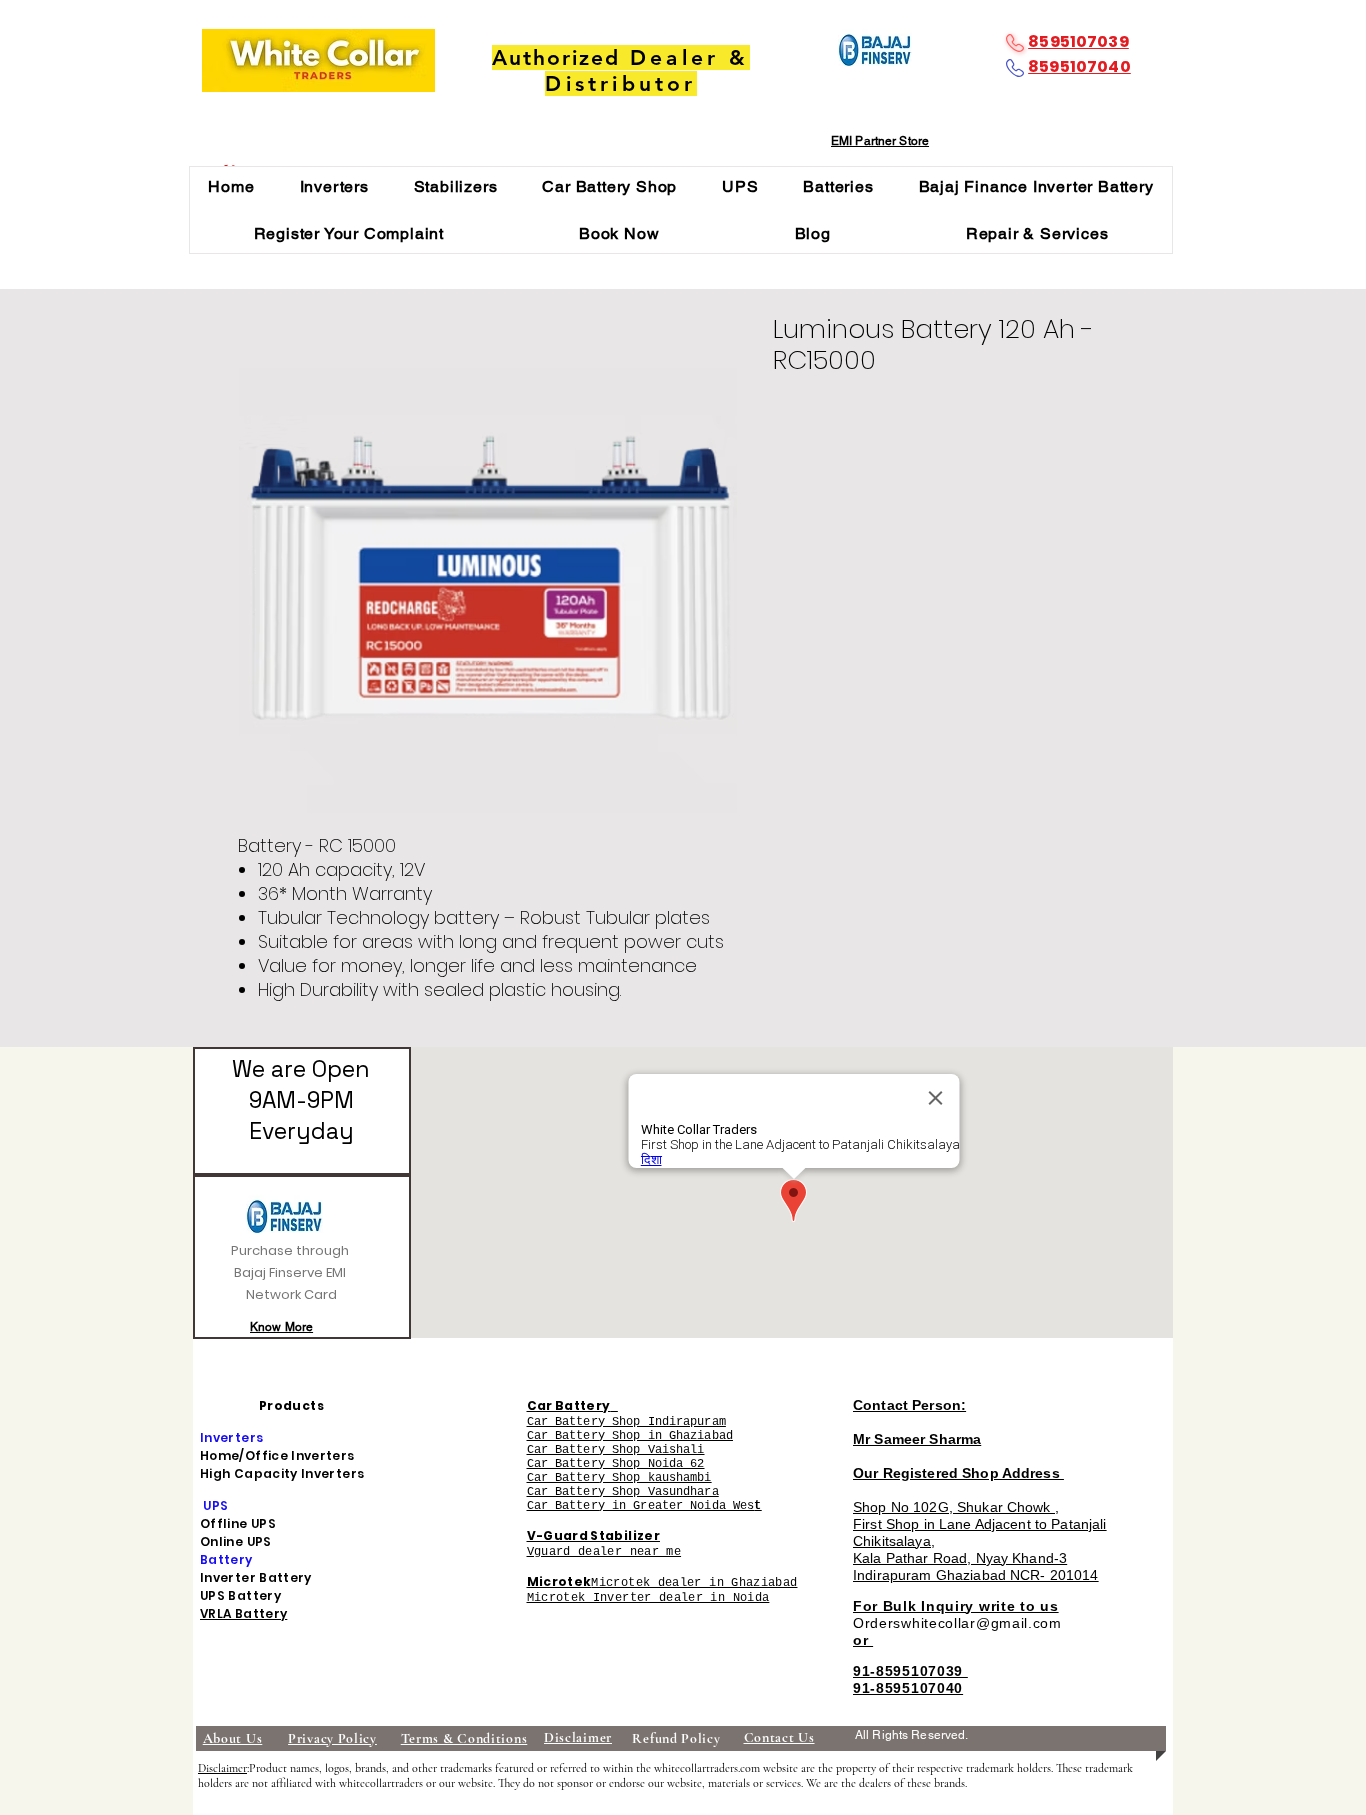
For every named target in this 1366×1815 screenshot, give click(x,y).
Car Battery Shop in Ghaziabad (630, 1436)
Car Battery (569, 1405)
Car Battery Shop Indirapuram (626, 1422)
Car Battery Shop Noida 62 (616, 1464)
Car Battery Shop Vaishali (616, 1450)
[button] (334, 186)
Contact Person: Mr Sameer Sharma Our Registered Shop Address (958, 1439)
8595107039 (1078, 41)
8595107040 (1079, 66)
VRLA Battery (243, 1613)
